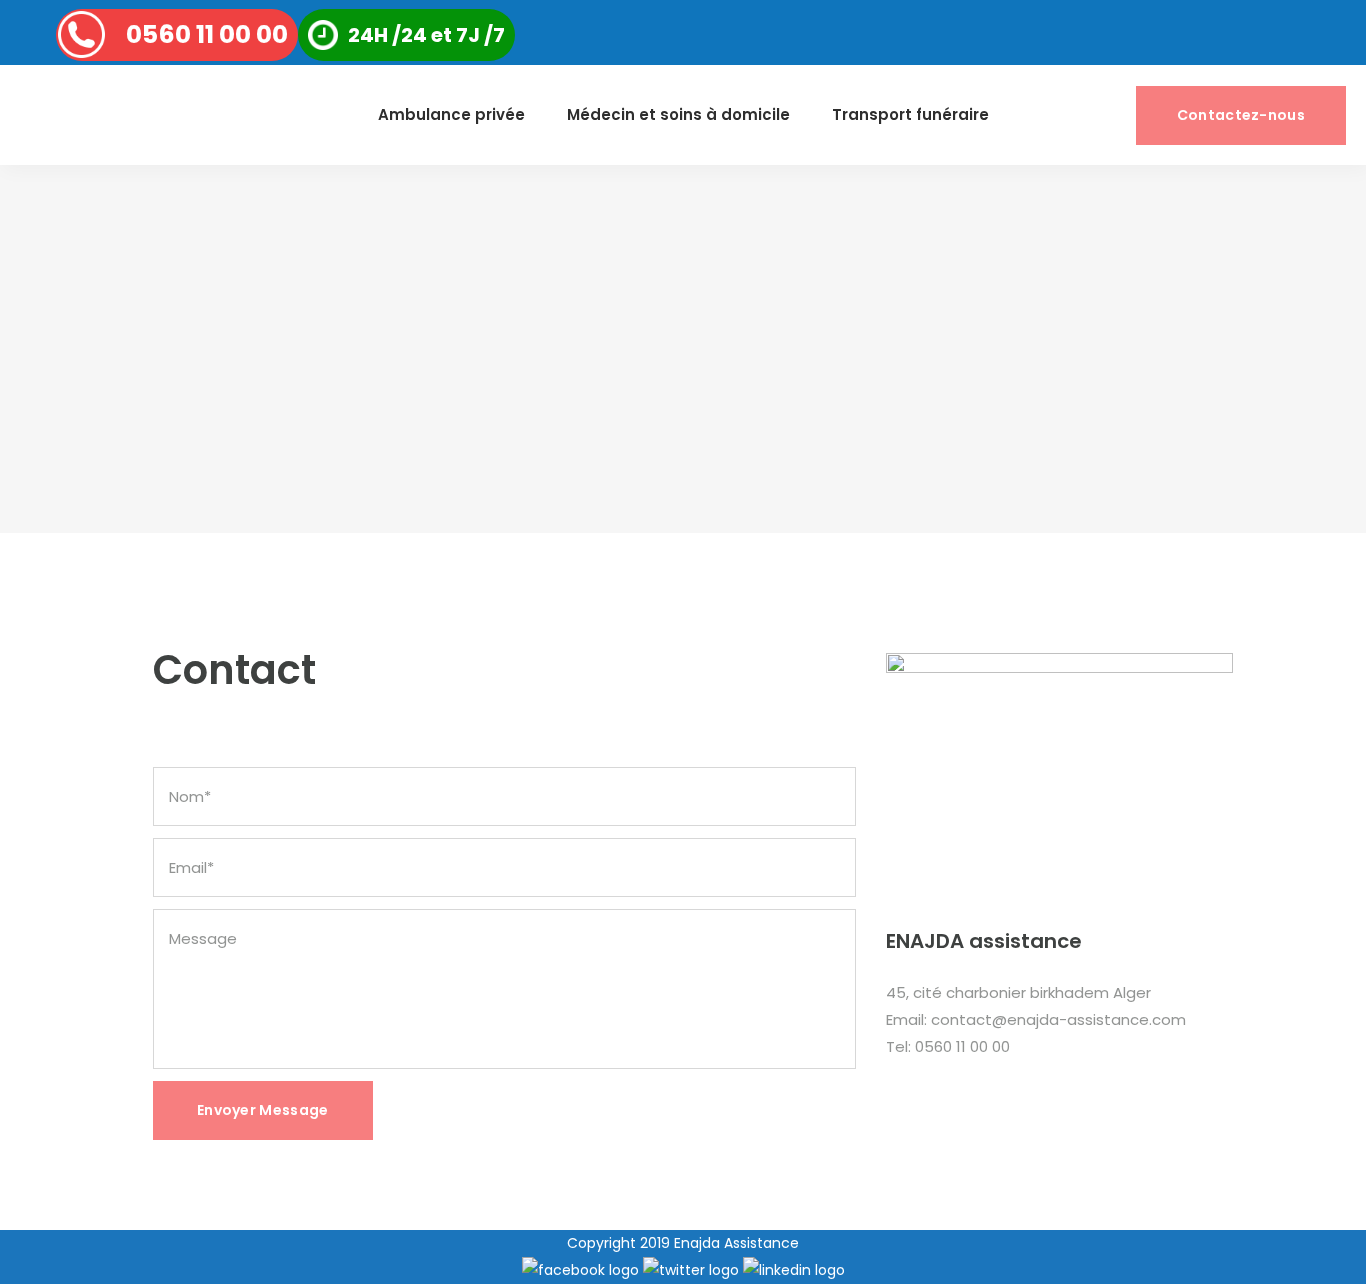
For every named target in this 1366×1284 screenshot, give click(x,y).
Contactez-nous (1241, 115)
